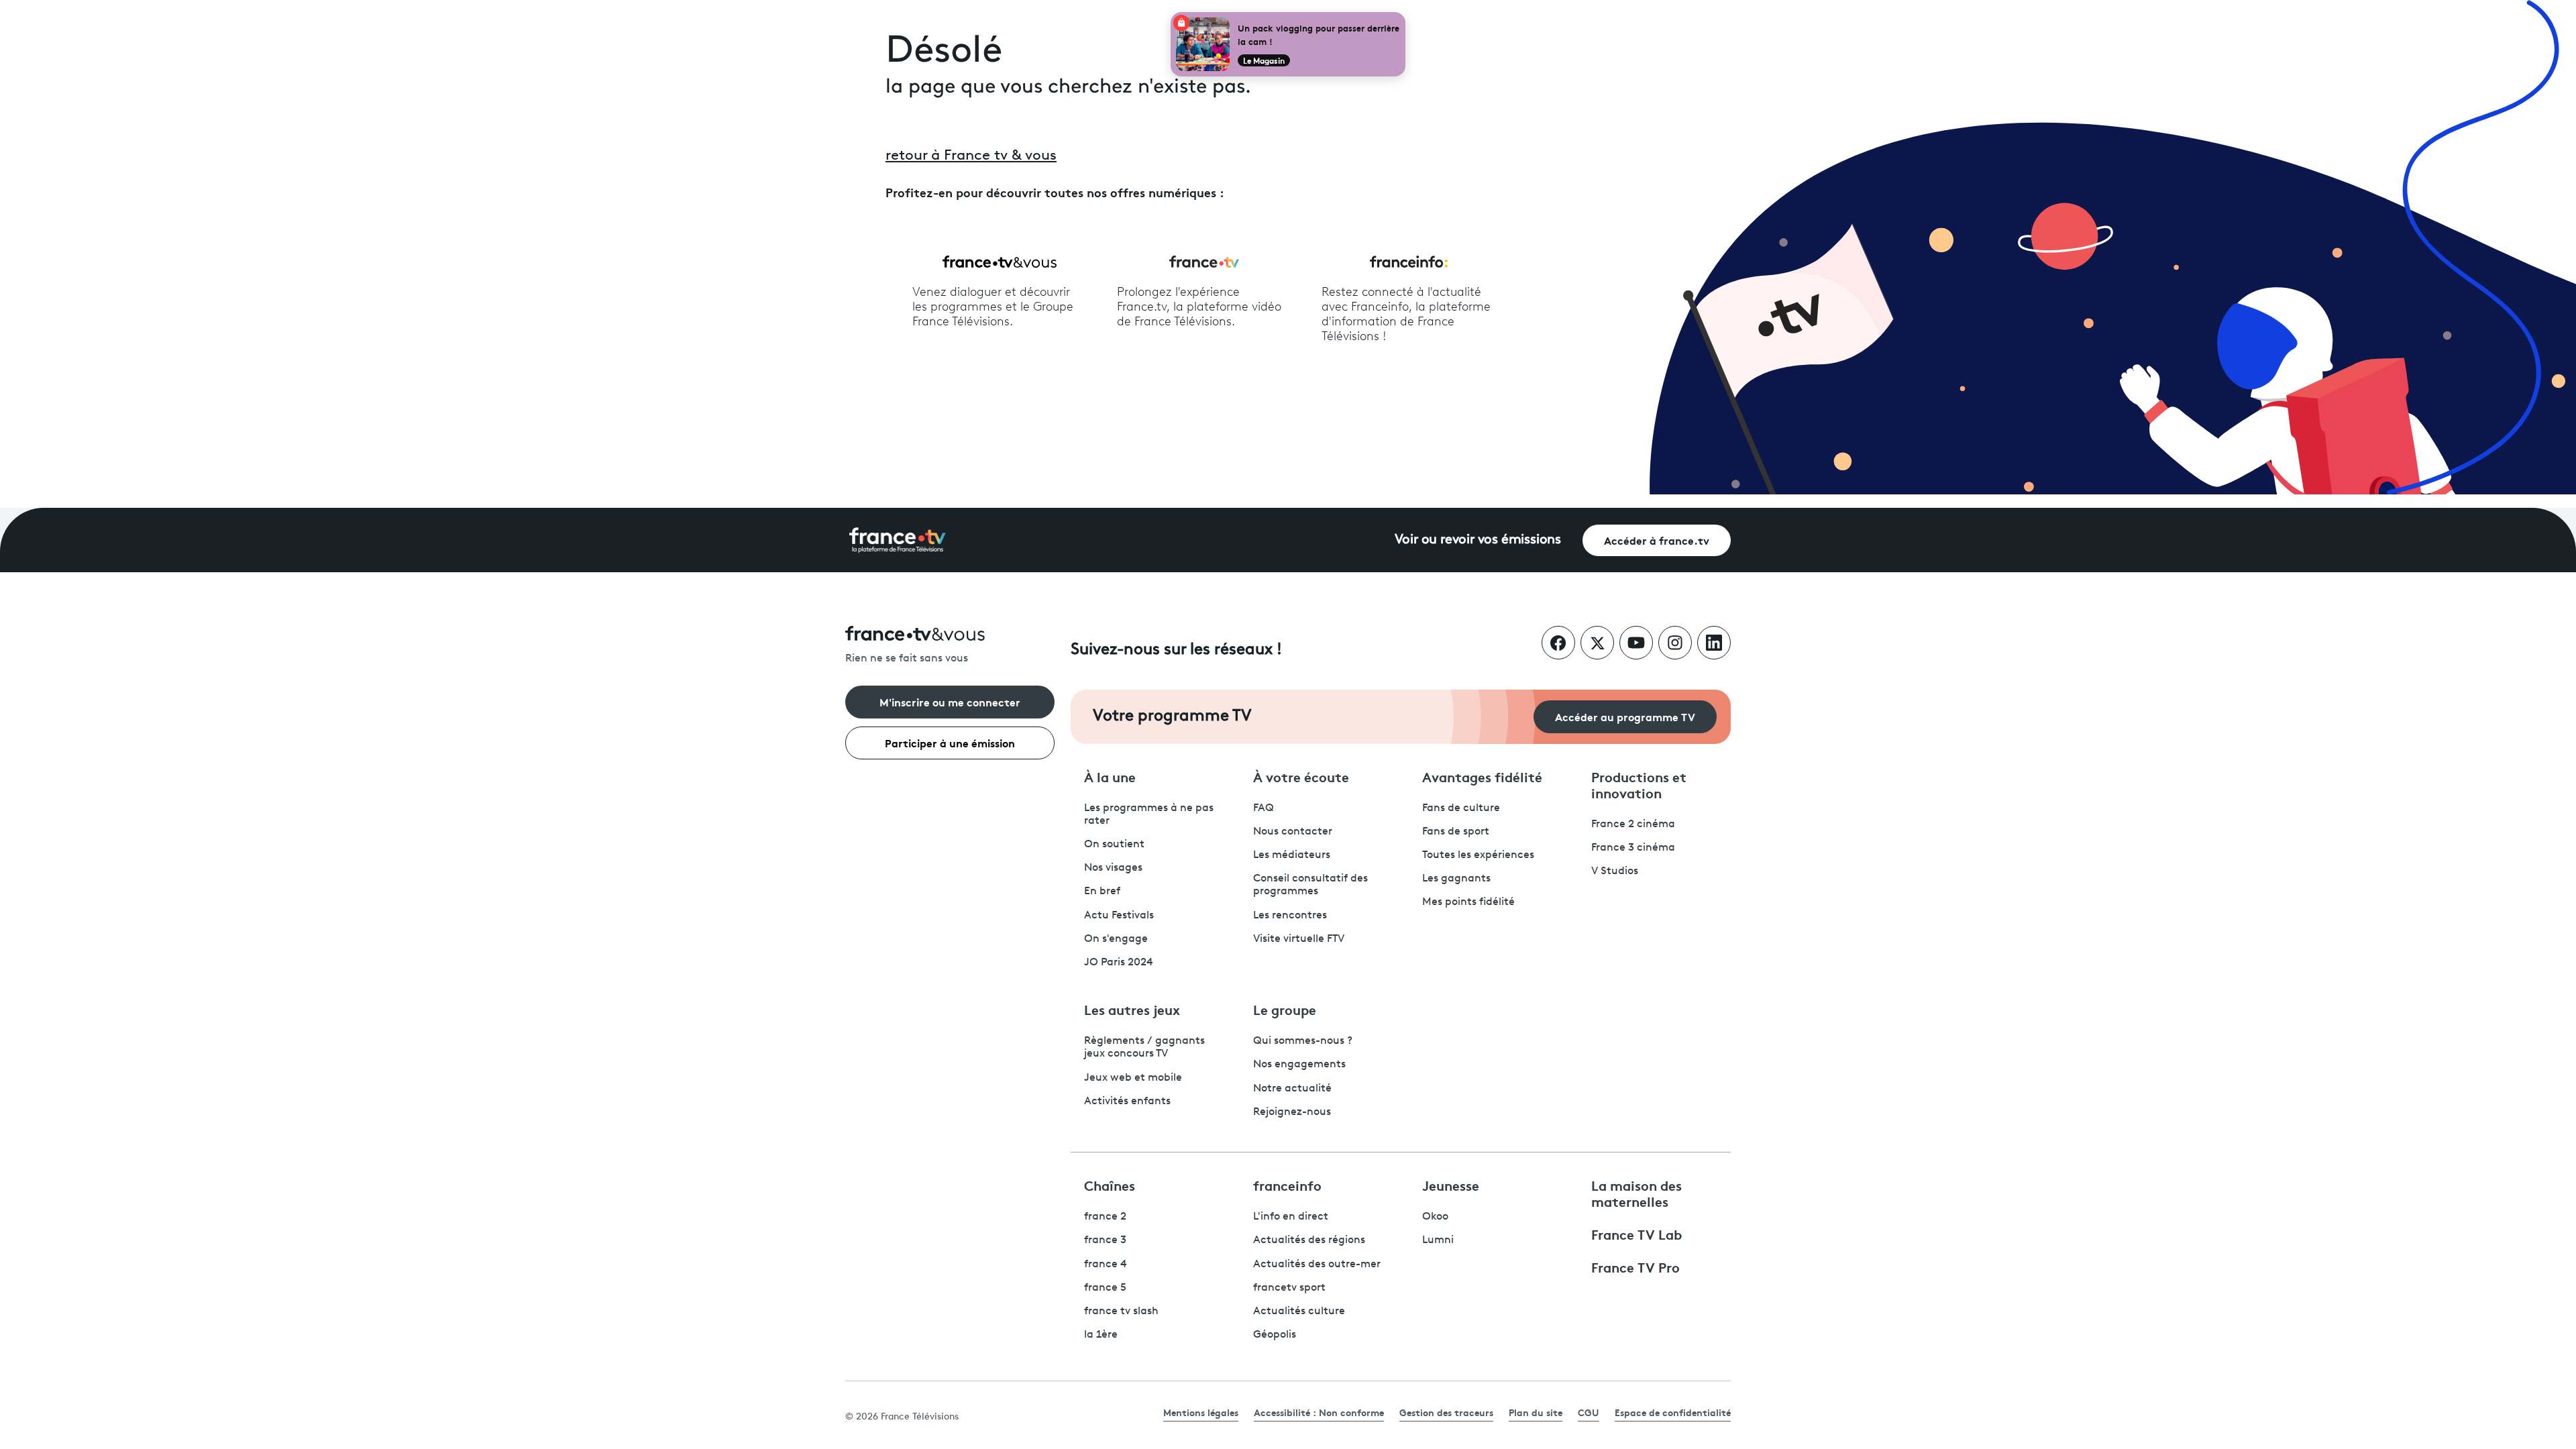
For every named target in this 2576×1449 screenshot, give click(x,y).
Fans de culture (1461, 808)
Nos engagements (1299, 1065)
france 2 (1105, 1217)
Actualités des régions (1309, 1240)
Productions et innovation (1639, 784)
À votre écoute (1301, 776)
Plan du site (1536, 1412)
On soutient (1114, 845)
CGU (1589, 1412)
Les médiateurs (1292, 855)
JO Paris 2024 (1119, 963)
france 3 (1105, 1240)
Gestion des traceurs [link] (1446, 1412)
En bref (1102, 892)
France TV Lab (1636, 1234)
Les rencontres (1290, 916)
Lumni (1438, 1240)
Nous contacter (1293, 832)
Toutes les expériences (1478, 855)
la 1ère (1101, 1335)
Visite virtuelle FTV (1299, 939)
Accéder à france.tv (1657, 540)
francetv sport (1289, 1288)
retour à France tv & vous (971, 156)
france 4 (1106, 1265)
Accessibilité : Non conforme (1319, 1412)
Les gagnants (1456, 879)
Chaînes (1110, 1185)
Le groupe (1285, 1009)
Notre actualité (1292, 1089)
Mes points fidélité (1468, 902)
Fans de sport (1456, 832)
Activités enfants (1127, 1102)
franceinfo (1287, 1185)
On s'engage (1116, 939)
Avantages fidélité (1482, 776)
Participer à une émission (950, 742)
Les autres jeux (1132, 1009)
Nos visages (1113, 868)
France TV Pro (1635, 1267)
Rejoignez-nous (1292, 1112)
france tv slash (1121, 1311)
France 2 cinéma (1633, 824)
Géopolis (1275, 1335)
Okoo (1435, 1217)
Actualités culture (1299, 1311)
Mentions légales (1201, 1412)
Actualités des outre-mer (1317, 1265)
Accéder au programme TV (1625, 716)
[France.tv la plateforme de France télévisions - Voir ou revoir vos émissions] (898, 540)
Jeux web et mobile (1133, 1078)
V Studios (1615, 871)
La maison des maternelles (1636, 1193)
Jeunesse (1451, 1185)
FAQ (1264, 808)
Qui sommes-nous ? (1303, 1041)
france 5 (1105, 1288)
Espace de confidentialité (1673, 1412)
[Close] (1403, 15)
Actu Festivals (1119, 916)
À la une (1110, 776)
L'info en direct (1291, 1217)
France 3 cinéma (1633, 848)
